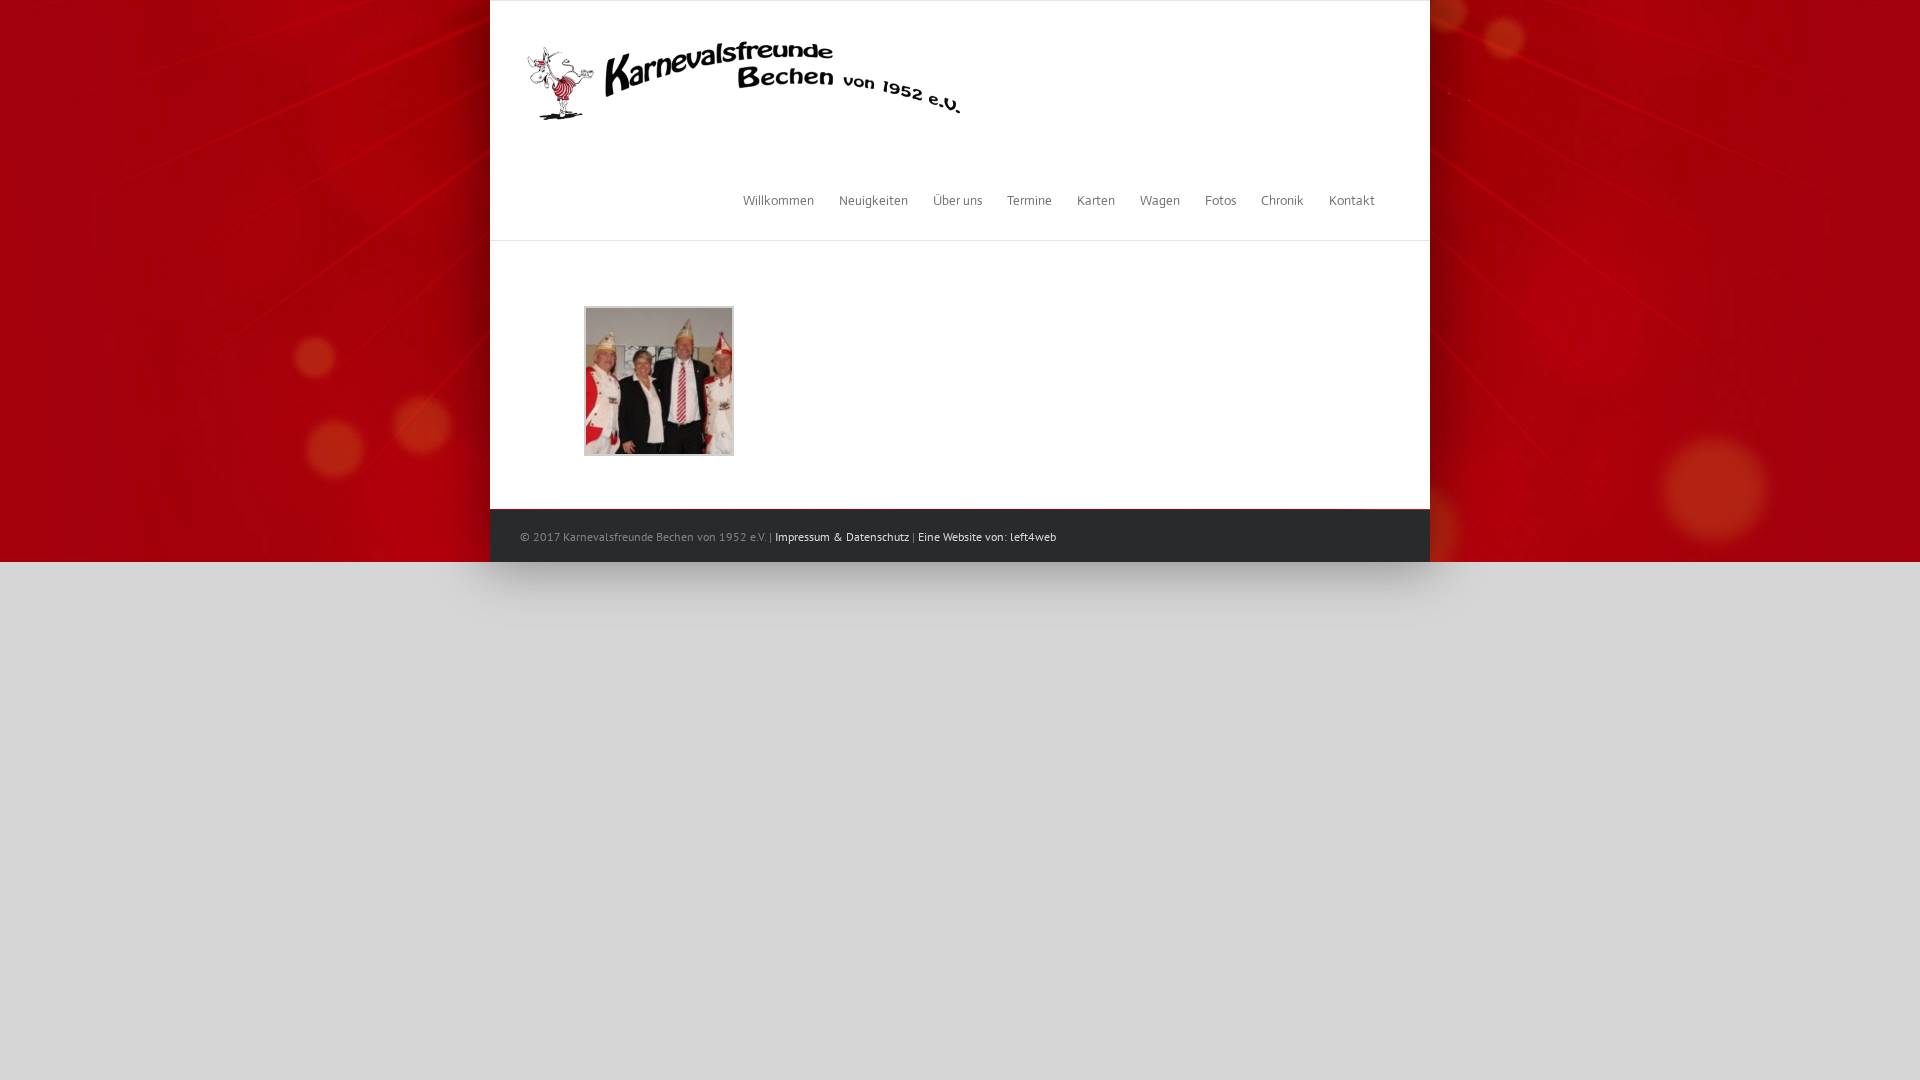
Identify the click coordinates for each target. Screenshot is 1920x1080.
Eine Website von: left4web (987, 536)
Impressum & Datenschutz (842, 536)
